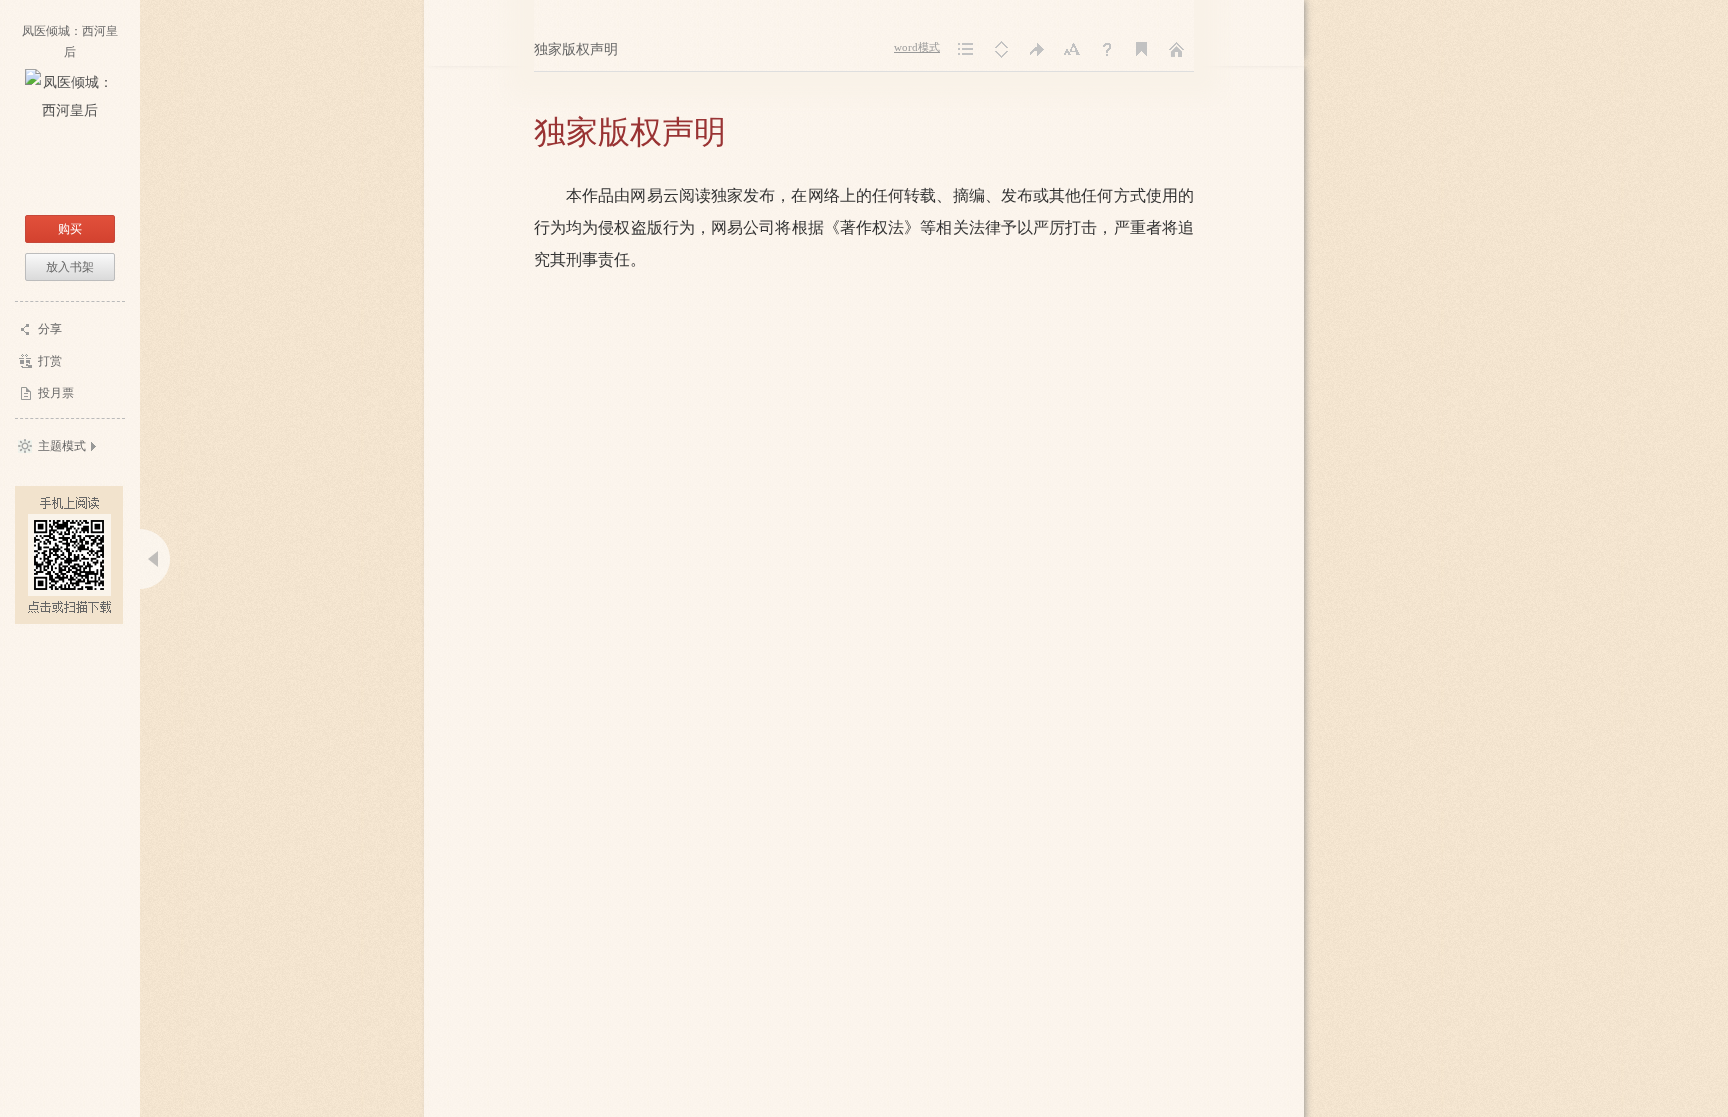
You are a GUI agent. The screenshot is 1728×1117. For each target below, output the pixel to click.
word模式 (917, 47)
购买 (70, 229)
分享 (50, 329)
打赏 (50, 361)
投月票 (56, 393)
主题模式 (62, 446)
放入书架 (70, 267)
